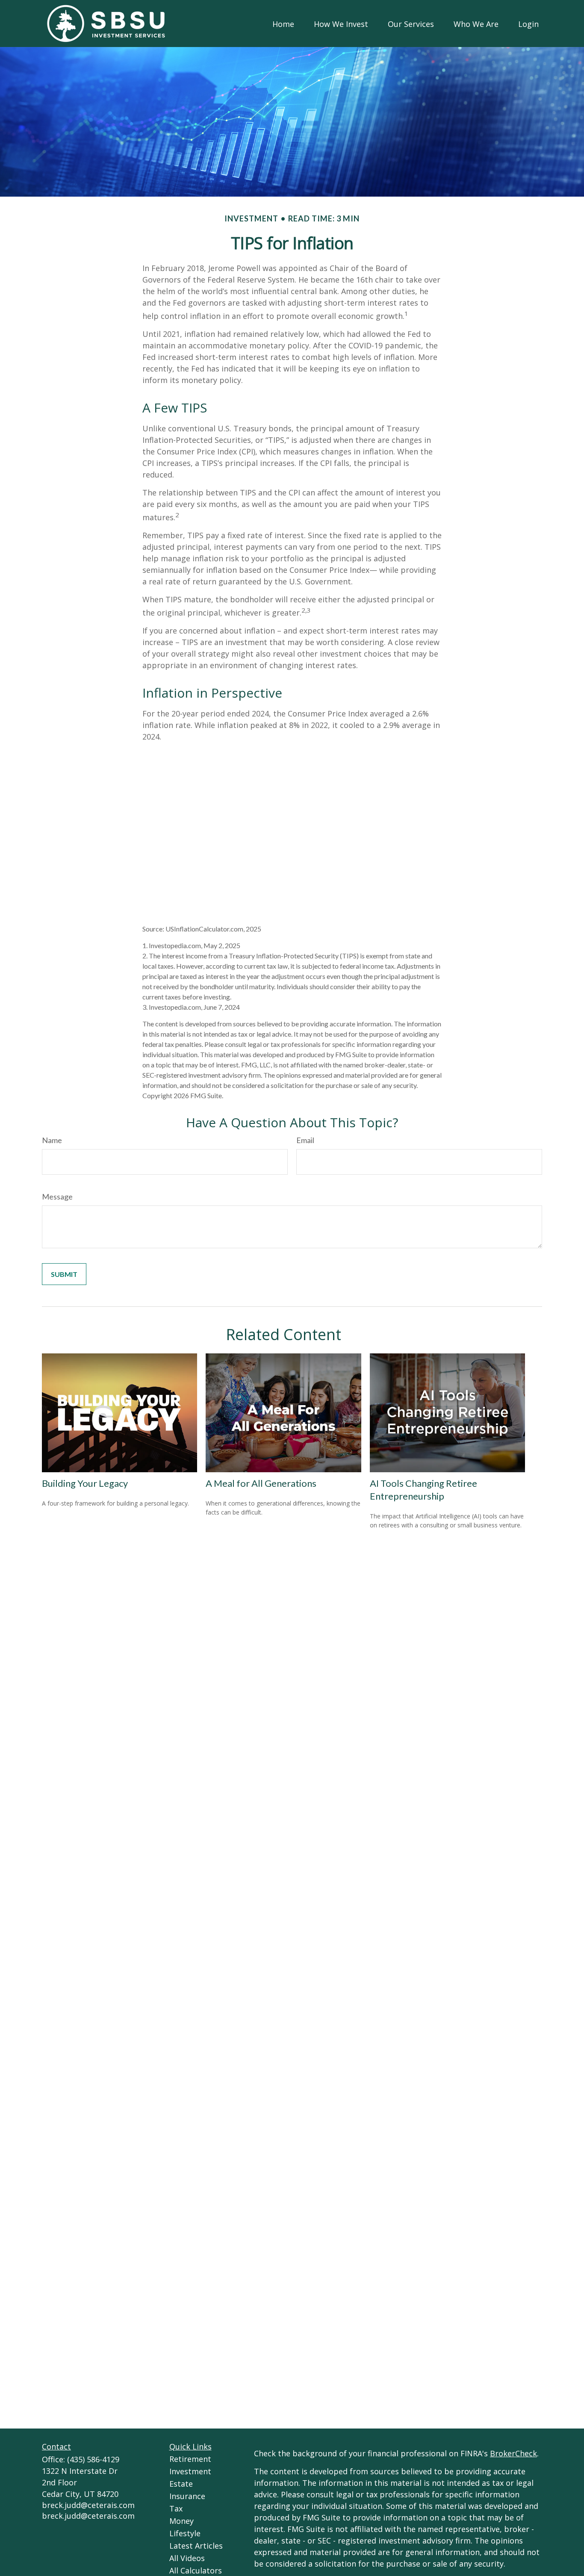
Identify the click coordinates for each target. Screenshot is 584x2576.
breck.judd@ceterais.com (88, 2505)
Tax (176, 2508)
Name (52, 1140)
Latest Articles (196, 2546)
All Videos (187, 2558)
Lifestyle (185, 2533)
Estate (181, 2484)
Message (57, 1197)
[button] (283, 24)
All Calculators (196, 2570)
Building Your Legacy (85, 1483)
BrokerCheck (513, 2453)
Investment (190, 2471)
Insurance (187, 2496)
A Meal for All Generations (261, 1483)
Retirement (190, 2459)
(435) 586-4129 (93, 2459)
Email (305, 1140)
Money (181, 2521)
